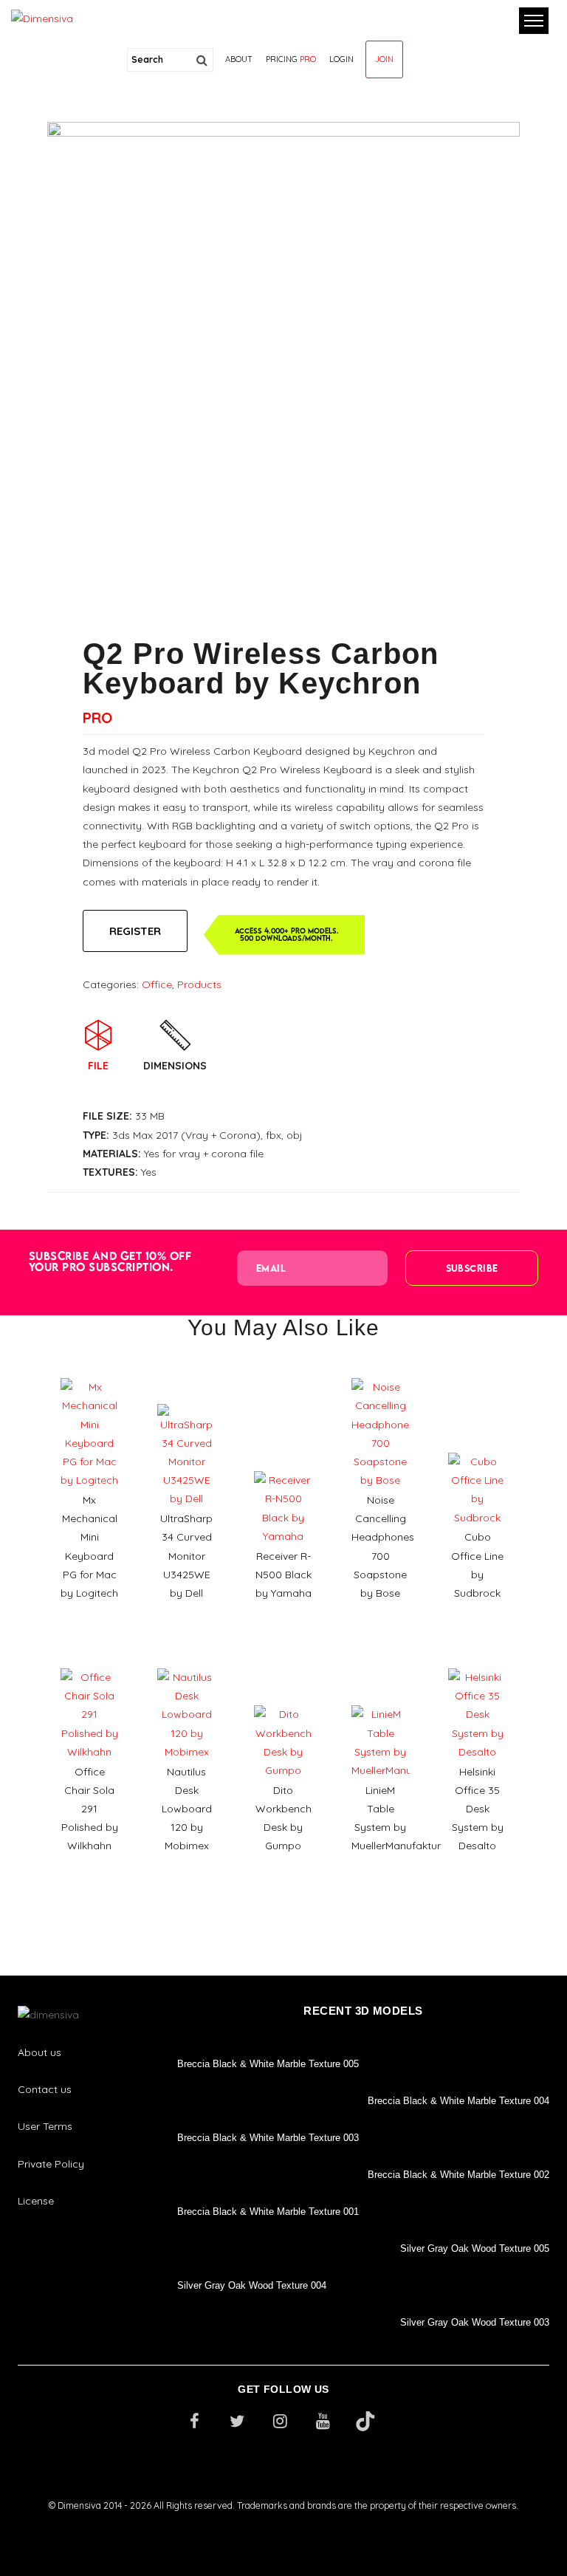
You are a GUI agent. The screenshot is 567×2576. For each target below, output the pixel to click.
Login (341, 59)
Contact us (45, 2089)
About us (39, 2052)
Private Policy (51, 2164)
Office (157, 984)
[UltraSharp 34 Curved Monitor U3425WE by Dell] (186, 1399)
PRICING (291, 59)
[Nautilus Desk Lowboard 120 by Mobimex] (186, 1663)
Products (199, 984)
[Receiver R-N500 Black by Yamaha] (283, 1466)
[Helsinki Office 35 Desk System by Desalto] (477, 1663)
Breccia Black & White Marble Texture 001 (268, 2212)
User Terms (45, 2126)
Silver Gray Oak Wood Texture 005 (475, 2248)
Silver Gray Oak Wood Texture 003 (475, 2322)
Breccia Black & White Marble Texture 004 (458, 2101)
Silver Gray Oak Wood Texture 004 (252, 2285)
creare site (283, 2525)
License (36, 2201)
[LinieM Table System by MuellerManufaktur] (381, 1700)
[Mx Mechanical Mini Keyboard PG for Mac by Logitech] (90, 1373)
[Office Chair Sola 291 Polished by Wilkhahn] (90, 1663)
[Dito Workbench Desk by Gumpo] (283, 1700)
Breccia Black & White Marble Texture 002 (458, 2175)
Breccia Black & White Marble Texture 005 (268, 2064)
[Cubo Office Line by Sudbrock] (477, 1448)
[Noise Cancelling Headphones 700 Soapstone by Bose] (381, 1373)
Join (384, 59)
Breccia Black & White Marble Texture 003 (268, 2138)
